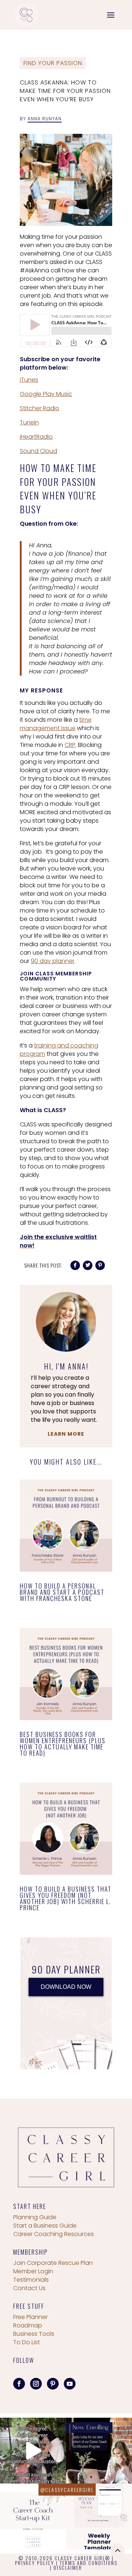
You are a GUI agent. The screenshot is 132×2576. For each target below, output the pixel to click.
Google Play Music (46, 394)
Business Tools (34, 2334)
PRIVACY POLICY (35, 2563)
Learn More (66, 1434)
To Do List (27, 2342)
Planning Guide (35, 2217)
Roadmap (28, 2325)
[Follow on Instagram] (36, 2384)
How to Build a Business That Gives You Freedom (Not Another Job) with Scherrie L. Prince (66, 1898)
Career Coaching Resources (54, 2234)
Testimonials (31, 2280)
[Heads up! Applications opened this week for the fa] (99, 2451)
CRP (70, 745)
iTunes (29, 380)
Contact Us (29, 2288)
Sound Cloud (38, 451)
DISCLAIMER (68, 2568)
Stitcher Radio (40, 408)
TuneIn (29, 422)
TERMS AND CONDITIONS (89, 2563)
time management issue (56, 724)
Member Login (33, 2271)
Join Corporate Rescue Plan (53, 2263)
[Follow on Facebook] (19, 2384)
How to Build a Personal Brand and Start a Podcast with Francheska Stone (62, 1592)
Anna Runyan (45, 119)
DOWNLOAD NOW (66, 1987)
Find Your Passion (53, 63)
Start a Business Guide (45, 2226)
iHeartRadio (36, 437)
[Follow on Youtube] (70, 2384)
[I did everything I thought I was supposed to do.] (33, 2451)
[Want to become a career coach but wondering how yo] (33, 2516)
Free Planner (30, 2317)
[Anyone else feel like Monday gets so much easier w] (99, 2516)
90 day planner (53, 961)
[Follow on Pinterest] (53, 2384)
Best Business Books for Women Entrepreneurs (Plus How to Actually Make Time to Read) (63, 1744)
